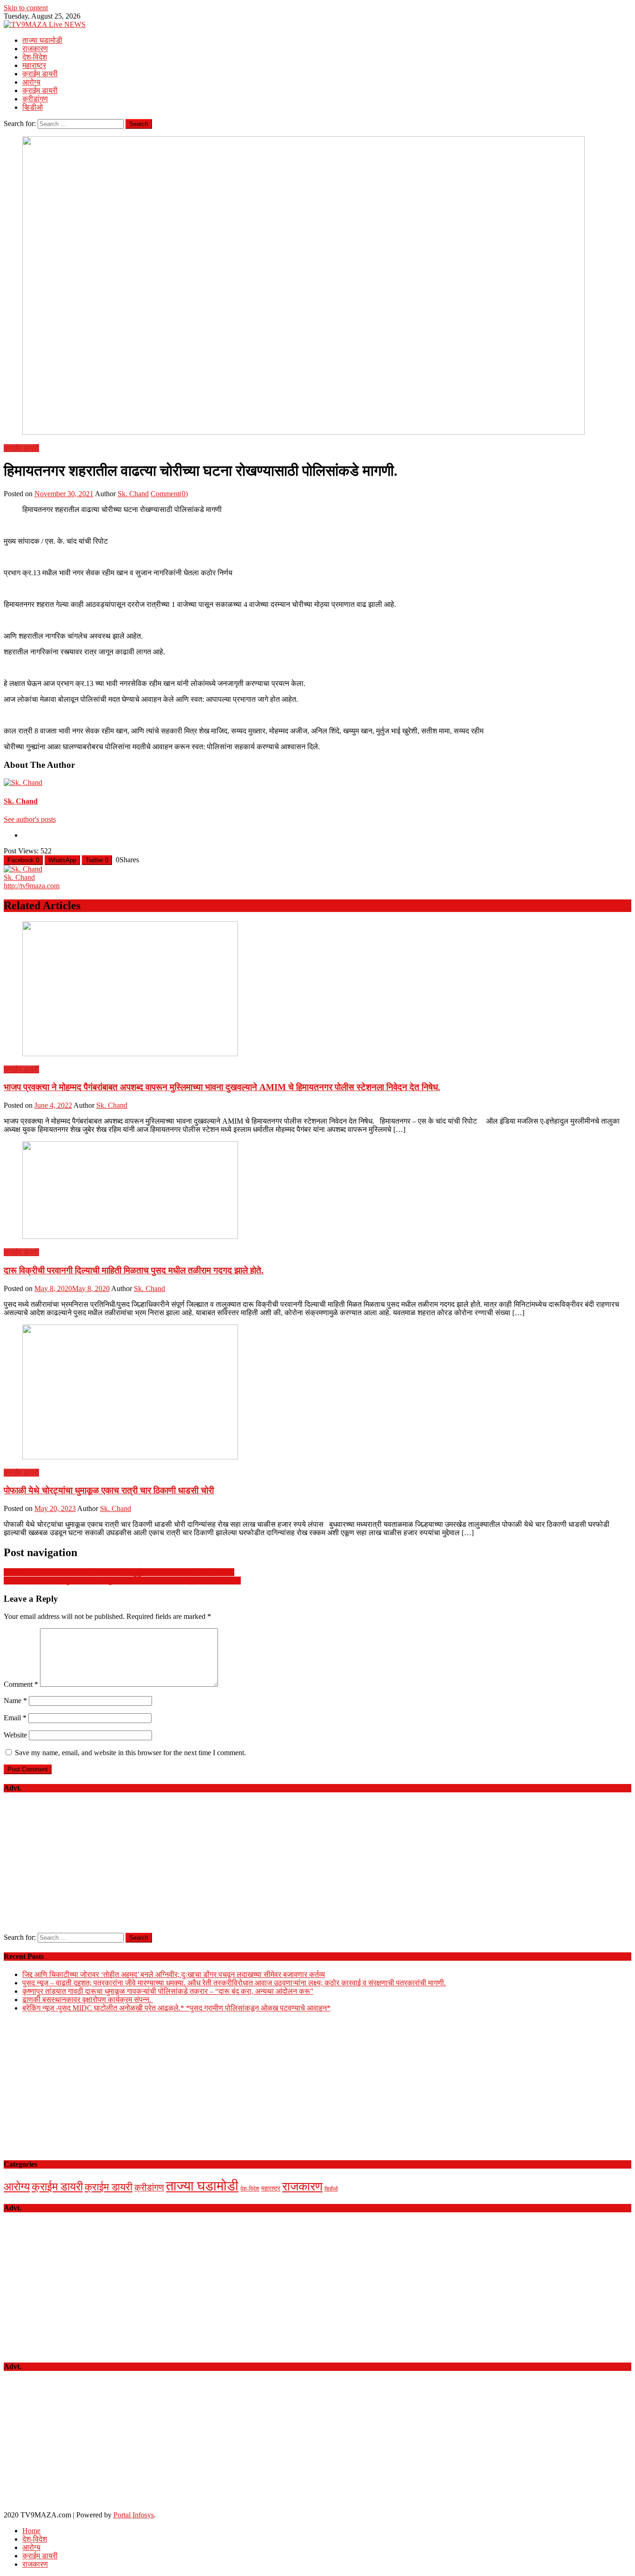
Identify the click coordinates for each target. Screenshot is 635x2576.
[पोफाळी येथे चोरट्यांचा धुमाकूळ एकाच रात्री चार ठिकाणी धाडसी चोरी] (317, 1393)
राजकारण (35, 49)
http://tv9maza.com (32, 886)
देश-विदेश (35, 57)
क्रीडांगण (35, 99)
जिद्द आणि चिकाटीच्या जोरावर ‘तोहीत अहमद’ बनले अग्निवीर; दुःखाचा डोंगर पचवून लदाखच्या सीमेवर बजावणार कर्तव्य (174, 1974)
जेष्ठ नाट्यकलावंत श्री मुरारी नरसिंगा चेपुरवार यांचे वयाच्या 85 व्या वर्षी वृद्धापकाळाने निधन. (122, 1581)
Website (15, 1735)
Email (15, 1718)
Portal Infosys (134, 2515)
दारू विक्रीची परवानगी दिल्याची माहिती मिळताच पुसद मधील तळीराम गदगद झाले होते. (134, 1270)
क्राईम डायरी (40, 74)
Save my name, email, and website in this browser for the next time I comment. (130, 1753)
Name (15, 1701)
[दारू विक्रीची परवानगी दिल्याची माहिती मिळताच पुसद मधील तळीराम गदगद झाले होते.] (317, 1191)
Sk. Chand (133, 494)
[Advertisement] (317, 1868)
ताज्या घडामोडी (42, 40)
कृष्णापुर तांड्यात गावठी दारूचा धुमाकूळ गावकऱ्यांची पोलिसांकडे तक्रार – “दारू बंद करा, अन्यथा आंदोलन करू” (168, 1991)
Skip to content (26, 8)
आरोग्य (31, 82)
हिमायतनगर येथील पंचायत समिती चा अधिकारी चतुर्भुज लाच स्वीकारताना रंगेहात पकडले (119, 1572)
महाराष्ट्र (34, 65)
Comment (21, 1684)
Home (31, 2531)
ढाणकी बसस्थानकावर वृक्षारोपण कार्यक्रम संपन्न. (88, 2000)
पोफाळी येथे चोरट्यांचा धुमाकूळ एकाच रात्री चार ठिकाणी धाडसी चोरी (109, 1490)
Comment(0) (169, 494)
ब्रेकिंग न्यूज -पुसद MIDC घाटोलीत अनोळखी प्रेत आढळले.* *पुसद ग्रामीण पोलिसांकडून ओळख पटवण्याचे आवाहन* (176, 2008)
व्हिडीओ (33, 107)
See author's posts (30, 819)
